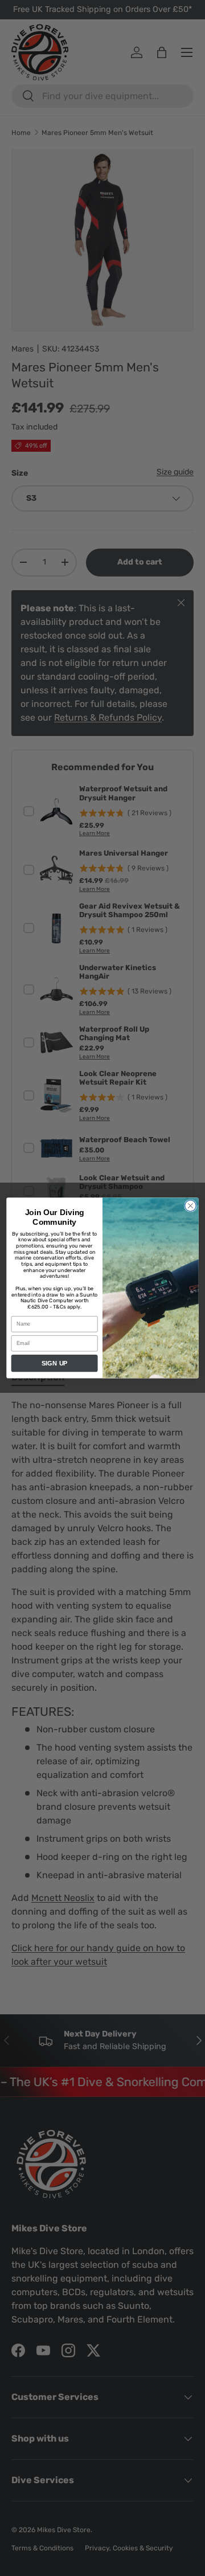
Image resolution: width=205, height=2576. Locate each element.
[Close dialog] (191, 1206)
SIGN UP (55, 1363)
